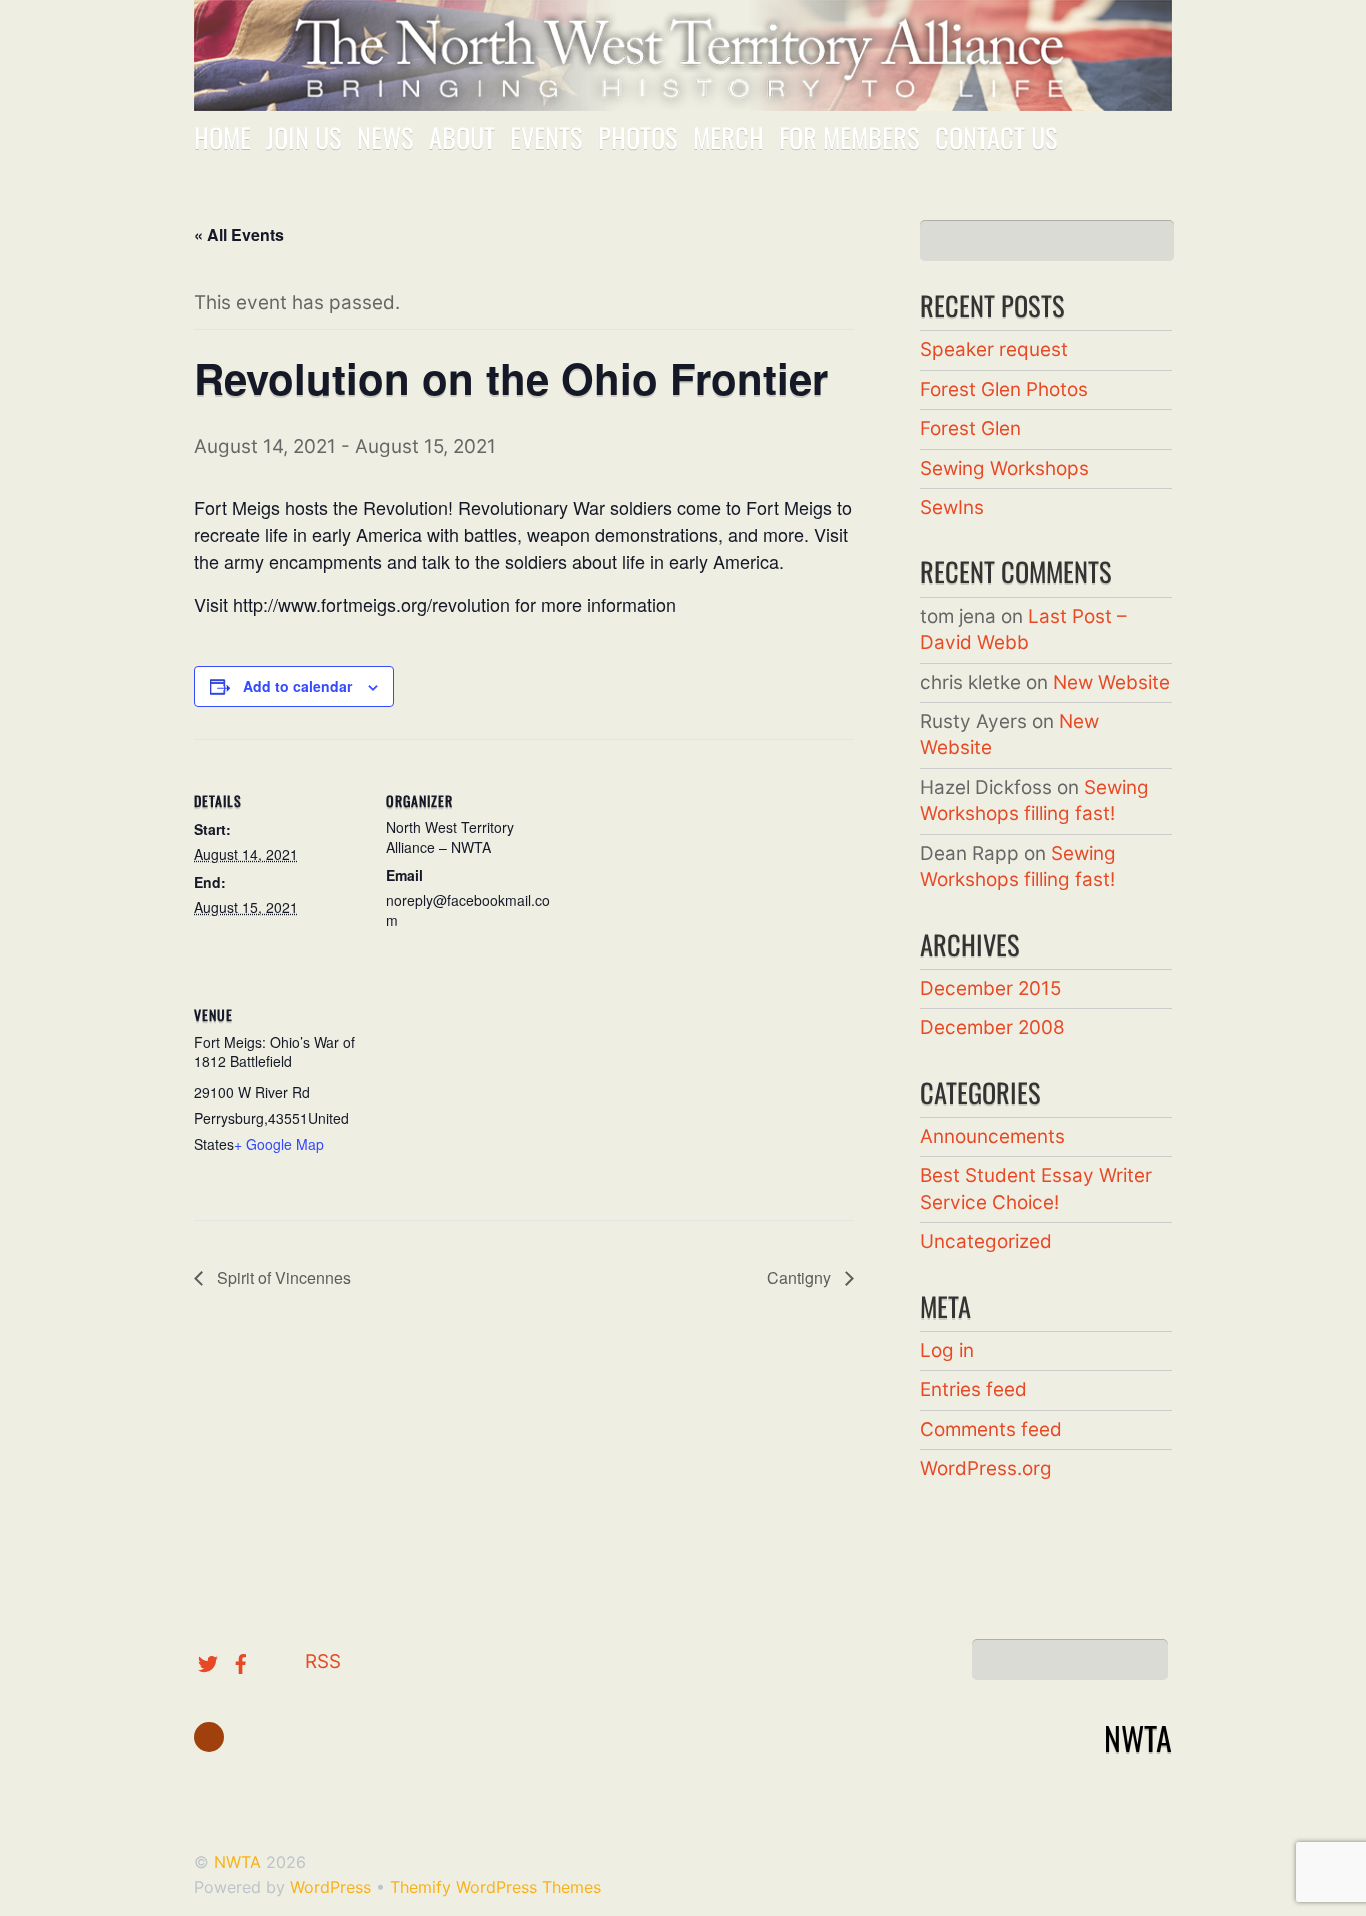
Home (222, 137)
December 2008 (992, 1027)
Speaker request (994, 349)
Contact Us (996, 137)
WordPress (330, 1887)
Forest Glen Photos (1004, 389)
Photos (638, 137)
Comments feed (991, 1429)
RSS (323, 1661)
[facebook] (241, 1661)
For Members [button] (849, 137)
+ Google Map (279, 1144)
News (385, 137)
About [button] (462, 137)
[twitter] (208, 1661)
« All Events (239, 234)
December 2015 (990, 988)
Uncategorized (986, 1241)
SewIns (952, 507)
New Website (1111, 682)
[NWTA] (683, 88)
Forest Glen (970, 428)
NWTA (237, 1862)
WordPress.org (986, 1468)
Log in (947, 1350)
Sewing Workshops (1004, 468)
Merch (728, 137)
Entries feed (973, 1389)
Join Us (304, 137)
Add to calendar (297, 686)
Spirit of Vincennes (282, 1277)
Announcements (992, 1136)
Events (546, 137)
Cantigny (801, 1277)
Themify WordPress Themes (495, 1887)
